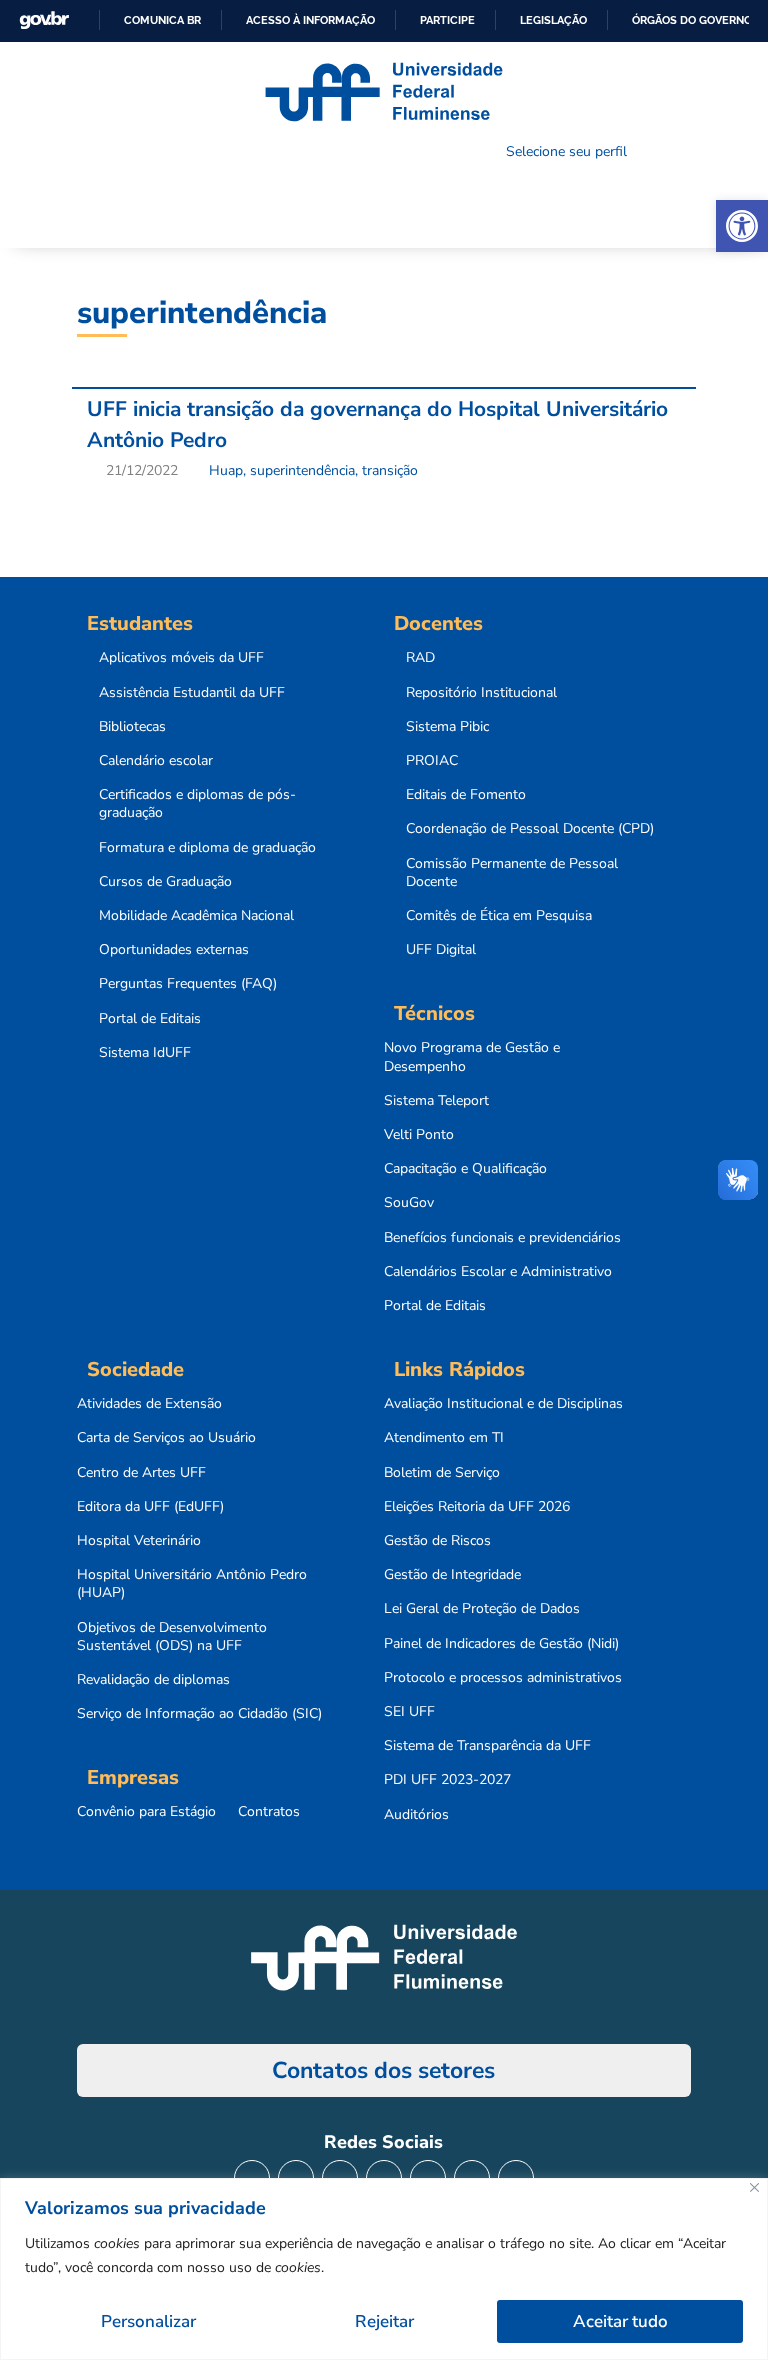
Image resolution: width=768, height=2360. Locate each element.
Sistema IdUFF (145, 1053)
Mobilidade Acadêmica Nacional (196, 916)
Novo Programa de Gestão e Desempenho (472, 1057)
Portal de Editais (150, 1019)
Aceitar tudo (620, 2321)
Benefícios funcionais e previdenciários (502, 1238)
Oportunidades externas (174, 950)
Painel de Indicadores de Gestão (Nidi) (501, 1644)
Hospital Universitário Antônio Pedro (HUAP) (192, 1584)
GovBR (44, 20)
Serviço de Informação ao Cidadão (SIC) (199, 1714)
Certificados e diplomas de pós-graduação (197, 804)
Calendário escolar (156, 761)
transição (390, 470)
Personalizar (148, 2321)
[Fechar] (754, 2187)
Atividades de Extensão (149, 1404)
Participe (447, 20)
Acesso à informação (310, 20)
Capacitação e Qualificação (465, 1169)
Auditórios (416, 1815)
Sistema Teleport (436, 1101)
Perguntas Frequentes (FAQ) (188, 984)
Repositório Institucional (481, 693)
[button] (742, 226)
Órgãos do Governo (692, 20)
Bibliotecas (132, 727)
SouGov (409, 1203)
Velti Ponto (419, 1135)
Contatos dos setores (383, 2070)
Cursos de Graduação (165, 882)
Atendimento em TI (444, 1438)
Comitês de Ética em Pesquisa (499, 916)
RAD (420, 658)
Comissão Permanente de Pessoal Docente (512, 873)
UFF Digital (441, 950)
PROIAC (432, 761)
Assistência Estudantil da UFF (192, 693)
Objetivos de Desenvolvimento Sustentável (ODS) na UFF (172, 1637)
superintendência (302, 470)
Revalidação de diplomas (153, 1680)
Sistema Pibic (447, 727)
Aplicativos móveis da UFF (181, 658)
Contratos (269, 1812)
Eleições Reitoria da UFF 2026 (477, 1507)
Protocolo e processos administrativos (503, 1678)
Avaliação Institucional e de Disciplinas (503, 1404)
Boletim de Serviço (442, 1473)
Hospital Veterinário (139, 1541)
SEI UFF (409, 1712)
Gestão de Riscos (437, 1541)
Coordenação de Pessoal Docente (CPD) (530, 829)
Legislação (553, 20)
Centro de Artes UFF (141, 1473)
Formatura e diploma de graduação (207, 848)
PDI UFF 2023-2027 (447, 1780)
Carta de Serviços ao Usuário (166, 1438)
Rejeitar (384, 2321)
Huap (226, 470)
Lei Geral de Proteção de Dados (482, 1609)
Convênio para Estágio (146, 1812)
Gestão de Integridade (452, 1575)
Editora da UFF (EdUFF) (150, 1507)
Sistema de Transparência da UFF (487, 1746)
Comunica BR (162, 20)
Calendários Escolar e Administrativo (498, 1272)
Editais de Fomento (466, 795)
